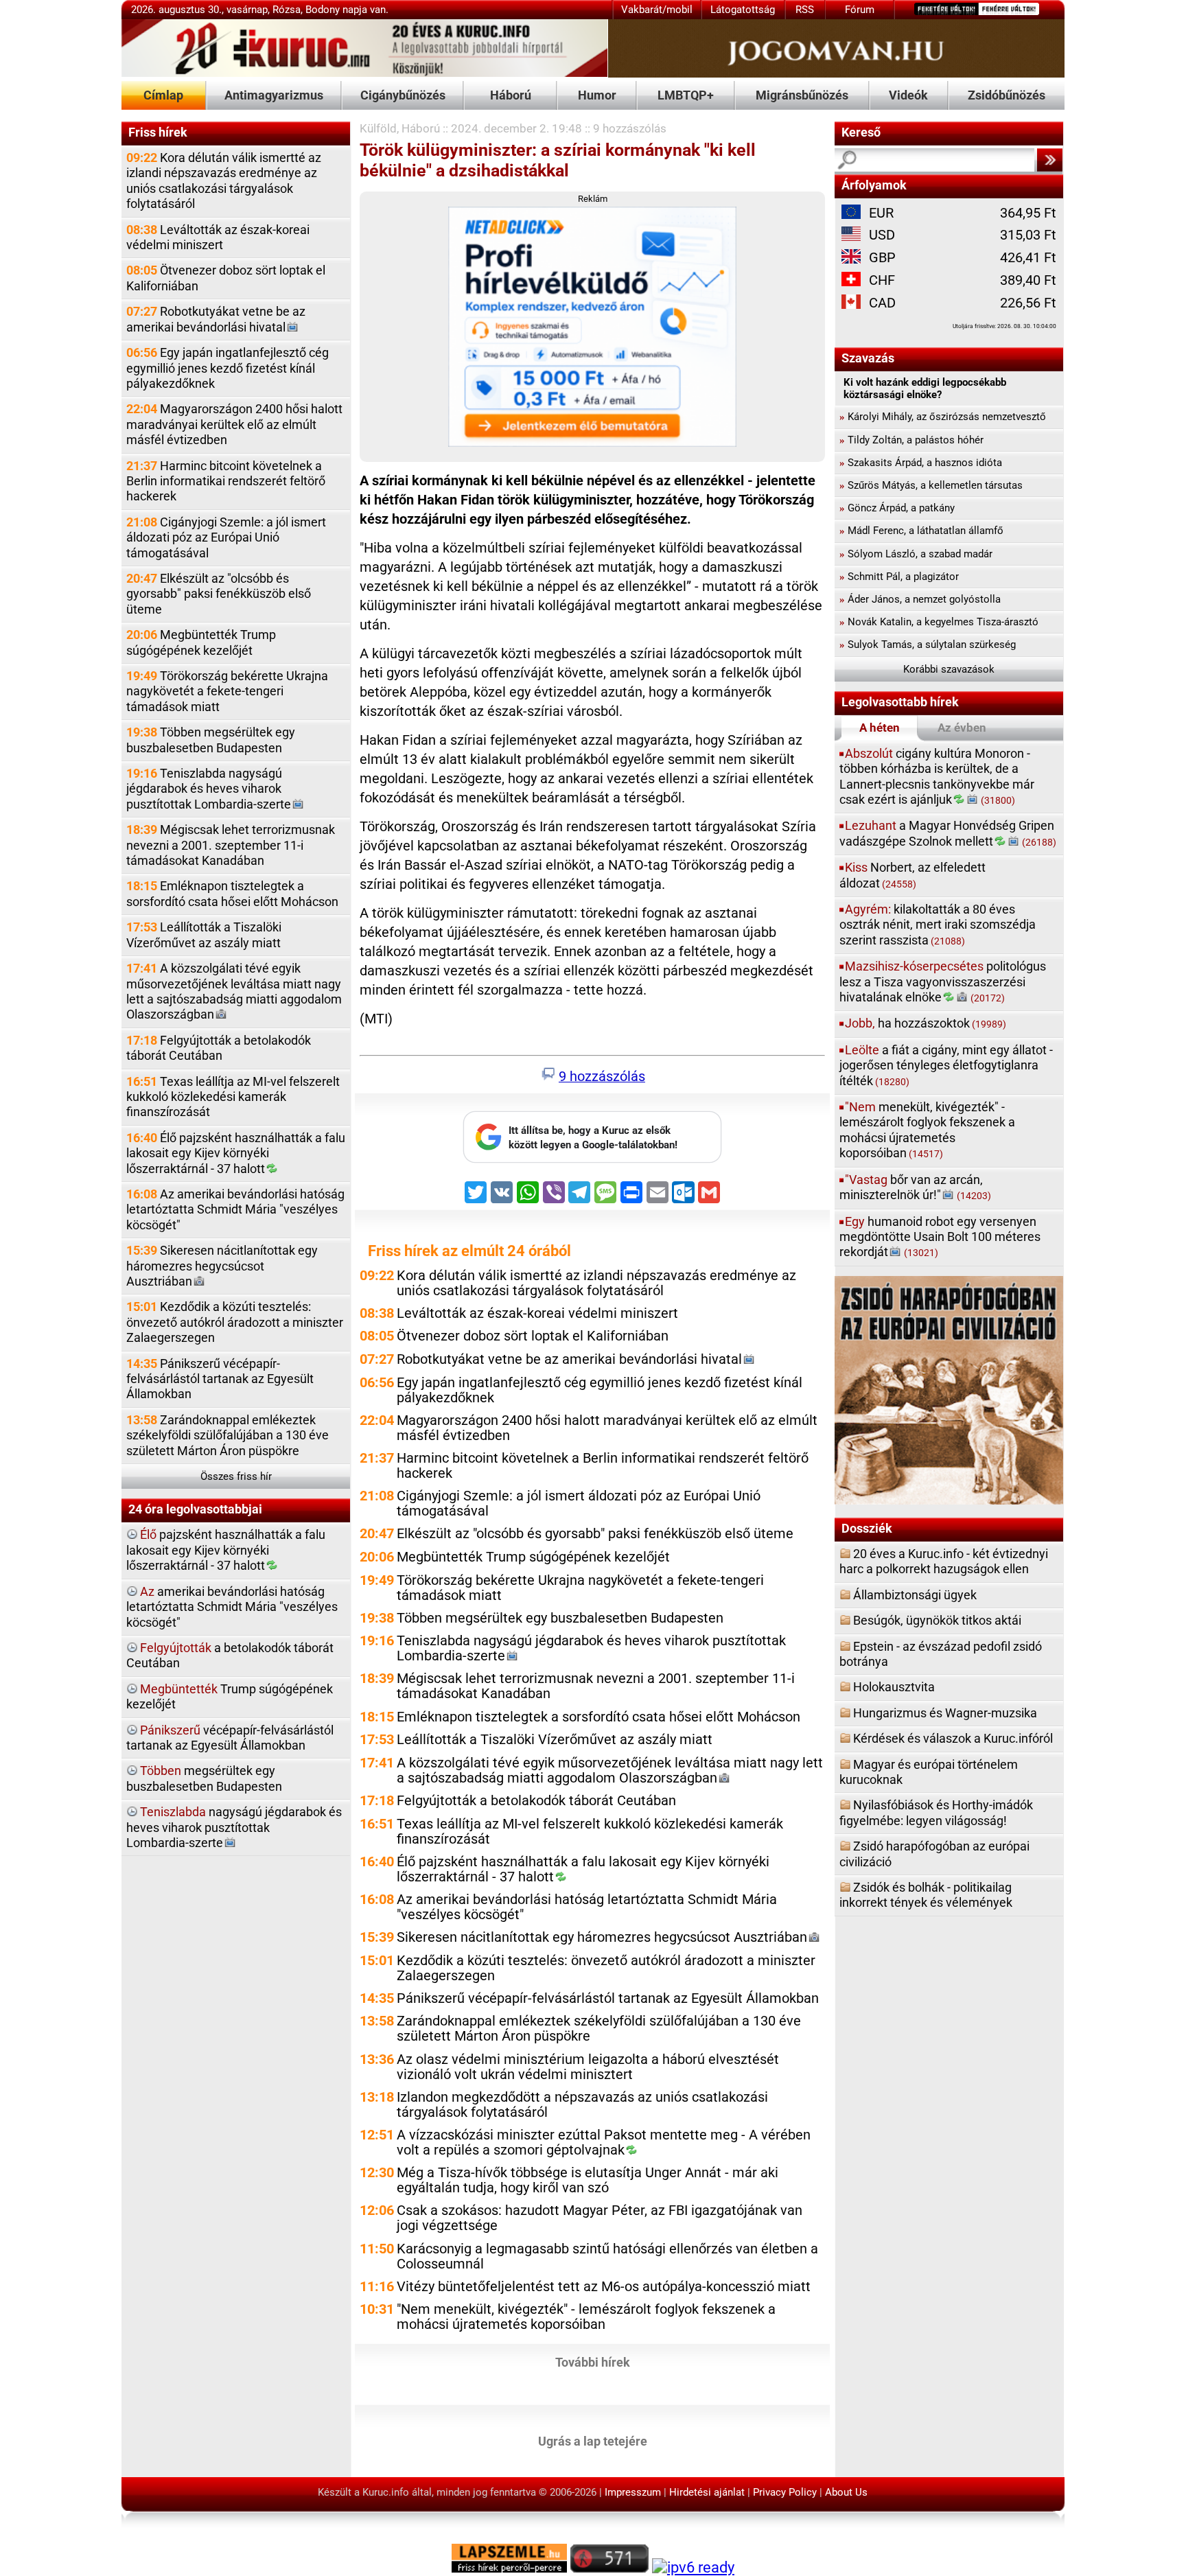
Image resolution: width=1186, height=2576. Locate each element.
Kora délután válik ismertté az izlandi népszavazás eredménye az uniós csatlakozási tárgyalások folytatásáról (224, 181)
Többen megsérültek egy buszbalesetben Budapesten (211, 740)
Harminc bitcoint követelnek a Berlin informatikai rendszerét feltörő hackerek (226, 481)
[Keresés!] (1049, 160)
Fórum (860, 10)
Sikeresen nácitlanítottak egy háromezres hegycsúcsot (222, 1266)
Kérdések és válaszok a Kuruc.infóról (953, 1738)
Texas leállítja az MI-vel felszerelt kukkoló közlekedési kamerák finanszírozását (233, 1097)
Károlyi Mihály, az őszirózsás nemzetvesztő (943, 417)
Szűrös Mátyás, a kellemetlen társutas (931, 485)
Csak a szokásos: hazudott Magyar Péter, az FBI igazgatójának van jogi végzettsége (600, 2218)
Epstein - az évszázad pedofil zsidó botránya (941, 1654)
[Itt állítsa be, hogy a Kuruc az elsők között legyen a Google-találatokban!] (592, 1159)
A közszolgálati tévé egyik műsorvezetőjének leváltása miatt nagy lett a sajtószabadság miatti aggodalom (234, 991)
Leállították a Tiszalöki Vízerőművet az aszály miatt (204, 935)
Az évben (962, 728)
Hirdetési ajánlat (707, 2492)
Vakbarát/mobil (657, 10)
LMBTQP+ (686, 95)
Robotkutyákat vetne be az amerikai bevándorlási (216, 319)
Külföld (378, 128)
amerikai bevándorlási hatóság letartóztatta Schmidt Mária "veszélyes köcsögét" (232, 1607)
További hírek (593, 2362)
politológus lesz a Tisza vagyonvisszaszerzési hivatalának (943, 982)
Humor (597, 95)
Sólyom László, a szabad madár (916, 554)
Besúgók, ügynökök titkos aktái (937, 1620)
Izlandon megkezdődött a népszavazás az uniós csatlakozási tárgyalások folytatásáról (582, 2105)
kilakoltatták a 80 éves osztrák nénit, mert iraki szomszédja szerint (938, 925)
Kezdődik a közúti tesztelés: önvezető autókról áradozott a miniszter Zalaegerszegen (235, 1322)
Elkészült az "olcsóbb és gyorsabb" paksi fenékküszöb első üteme (219, 594)
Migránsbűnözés (802, 95)
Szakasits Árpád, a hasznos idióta (921, 463)
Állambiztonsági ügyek (915, 1595)
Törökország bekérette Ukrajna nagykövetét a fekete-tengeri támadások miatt (227, 691)
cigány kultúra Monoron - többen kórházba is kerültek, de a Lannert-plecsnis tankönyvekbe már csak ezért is (937, 776)
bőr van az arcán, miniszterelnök (915, 1187)
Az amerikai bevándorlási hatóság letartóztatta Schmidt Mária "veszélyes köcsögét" (235, 1209)
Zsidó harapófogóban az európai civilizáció (934, 1854)
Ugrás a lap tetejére (593, 2440)
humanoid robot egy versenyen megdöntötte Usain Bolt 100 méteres (940, 1237)
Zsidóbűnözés (1007, 95)
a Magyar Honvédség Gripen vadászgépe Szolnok (948, 833)
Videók (908, 95)
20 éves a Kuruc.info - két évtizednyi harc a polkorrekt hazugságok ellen (944, 1561)
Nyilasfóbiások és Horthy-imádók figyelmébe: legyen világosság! (936, 1812)
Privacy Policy (785, 2492)
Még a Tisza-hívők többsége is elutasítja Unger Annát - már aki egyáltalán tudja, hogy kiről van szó (588, 2180)
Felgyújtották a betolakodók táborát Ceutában (219, 1048)
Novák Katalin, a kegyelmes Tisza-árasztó (939, 622)
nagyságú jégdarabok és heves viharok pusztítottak (234, 1827)
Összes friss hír (236, 1476)
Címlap (163, 95)
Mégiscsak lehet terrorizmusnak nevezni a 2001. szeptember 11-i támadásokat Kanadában (231, 845)
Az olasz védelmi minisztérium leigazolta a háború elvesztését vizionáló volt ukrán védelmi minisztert (588, 2067)
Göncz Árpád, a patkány (897, 508)
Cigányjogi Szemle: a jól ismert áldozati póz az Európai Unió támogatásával (226, 537)
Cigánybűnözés (403, 95)
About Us (846, 2492)
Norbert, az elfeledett (912, 875)
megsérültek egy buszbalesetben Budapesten (204, 1778)
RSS (805, 10)
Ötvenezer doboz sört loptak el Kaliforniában (226, 278)
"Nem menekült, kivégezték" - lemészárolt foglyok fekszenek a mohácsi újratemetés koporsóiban (586, 2317)
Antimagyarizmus (274, 95)
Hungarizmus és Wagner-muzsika (945, 1713)
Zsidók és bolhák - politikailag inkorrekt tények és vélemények (926, 1895)
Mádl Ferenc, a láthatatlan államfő (921, 531)
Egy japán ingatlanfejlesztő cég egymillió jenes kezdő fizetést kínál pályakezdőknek (228, 368)
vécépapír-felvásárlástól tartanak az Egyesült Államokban (230, 1738)
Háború (511, 95)
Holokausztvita (894, 1687)
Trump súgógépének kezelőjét (230, 1696)
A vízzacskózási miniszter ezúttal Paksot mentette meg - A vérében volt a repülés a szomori (604, 2143)
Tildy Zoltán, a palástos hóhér (911, 440)
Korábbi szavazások (949, 669)
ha (926, 1023)
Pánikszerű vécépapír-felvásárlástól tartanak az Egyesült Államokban (220, 1379)
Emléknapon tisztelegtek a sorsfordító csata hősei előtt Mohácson (232, 893)
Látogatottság (743, 10)
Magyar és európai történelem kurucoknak (929, 1772)
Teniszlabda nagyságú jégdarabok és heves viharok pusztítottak (209, 789)
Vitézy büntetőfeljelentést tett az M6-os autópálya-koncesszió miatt (604, 2287)
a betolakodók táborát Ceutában (230, 1655)
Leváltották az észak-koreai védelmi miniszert (218, 237)
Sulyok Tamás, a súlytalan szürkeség (928, 645)
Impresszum (633, 2492)
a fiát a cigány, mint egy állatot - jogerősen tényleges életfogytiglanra (946, 1065)
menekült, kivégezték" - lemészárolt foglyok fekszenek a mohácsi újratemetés (927, 1130)
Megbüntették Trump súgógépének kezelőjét (201, 642)
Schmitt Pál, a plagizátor (899, 577)
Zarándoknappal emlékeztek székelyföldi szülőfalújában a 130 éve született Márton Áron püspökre (228, 1435)
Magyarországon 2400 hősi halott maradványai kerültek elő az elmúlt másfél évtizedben (234, 424)
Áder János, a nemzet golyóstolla (920, 599)
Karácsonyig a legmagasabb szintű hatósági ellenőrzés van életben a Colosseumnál (607, 2256)
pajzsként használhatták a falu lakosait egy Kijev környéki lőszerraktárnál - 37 (226, 1550)
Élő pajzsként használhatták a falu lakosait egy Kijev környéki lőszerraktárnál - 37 (236, 1153)
